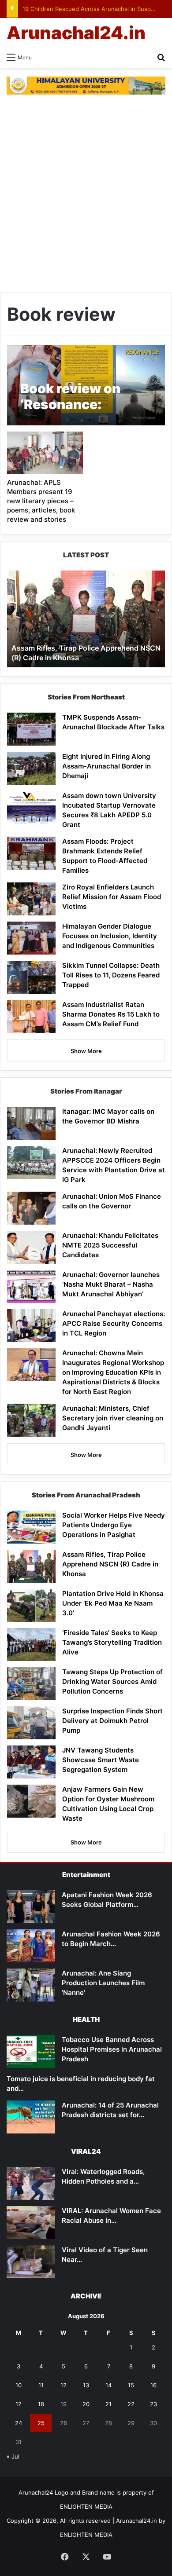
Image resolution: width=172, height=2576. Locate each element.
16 (153, 2385)
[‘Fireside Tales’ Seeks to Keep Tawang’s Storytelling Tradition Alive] (31, 1645)
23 (153, 2404)
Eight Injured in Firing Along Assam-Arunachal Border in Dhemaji (107, 766)
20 (86, 2404)
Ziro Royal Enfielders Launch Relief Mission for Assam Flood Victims (112, 897)
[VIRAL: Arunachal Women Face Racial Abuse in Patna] (31, 2223)
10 (19, 2385)
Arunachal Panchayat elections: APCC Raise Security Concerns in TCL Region (114, 1323)
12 (64, 2385)
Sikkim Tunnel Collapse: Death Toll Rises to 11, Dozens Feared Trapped (111, 975)
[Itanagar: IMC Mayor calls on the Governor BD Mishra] (31, 1123)
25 (41, 2423)
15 (131, 2385)
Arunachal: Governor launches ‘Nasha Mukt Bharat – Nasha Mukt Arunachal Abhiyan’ (111, 1284)
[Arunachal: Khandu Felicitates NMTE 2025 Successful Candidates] (31, 1247)
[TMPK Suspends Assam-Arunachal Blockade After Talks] (31, 729)
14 (108, 2385)
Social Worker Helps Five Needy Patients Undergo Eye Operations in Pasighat (114, 1525)
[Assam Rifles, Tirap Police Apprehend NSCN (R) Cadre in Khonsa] (31, 1566)
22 (131, 2404)
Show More (86, 1051)
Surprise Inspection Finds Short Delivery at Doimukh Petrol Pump (112, 1721)
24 (19, 2423)
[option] (86, 619)
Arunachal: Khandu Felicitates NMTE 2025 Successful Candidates (110, 1245)
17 (18, 2404)
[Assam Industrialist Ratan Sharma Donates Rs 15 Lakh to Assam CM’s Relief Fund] (31, 1016)
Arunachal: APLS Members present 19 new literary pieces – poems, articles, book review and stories (41, 501)
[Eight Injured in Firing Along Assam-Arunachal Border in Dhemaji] (31, 768)
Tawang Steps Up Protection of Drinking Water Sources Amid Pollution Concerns (112, 1681)
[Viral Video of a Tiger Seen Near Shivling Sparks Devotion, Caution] (31, 2262)
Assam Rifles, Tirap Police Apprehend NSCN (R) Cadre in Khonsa (110, 1564)
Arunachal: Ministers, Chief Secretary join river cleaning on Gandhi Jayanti (113, 1418)
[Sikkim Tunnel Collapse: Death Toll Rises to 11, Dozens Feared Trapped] (31, 977)
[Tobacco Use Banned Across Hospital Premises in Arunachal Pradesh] (31, 2051)
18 (41, 2404)
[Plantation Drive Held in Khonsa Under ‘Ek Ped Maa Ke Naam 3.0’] (31, 1605)
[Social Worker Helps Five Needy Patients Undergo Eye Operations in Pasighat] (31, 1527)
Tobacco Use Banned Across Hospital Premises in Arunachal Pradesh (112, 2049)
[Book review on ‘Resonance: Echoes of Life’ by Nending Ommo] (86, 385)
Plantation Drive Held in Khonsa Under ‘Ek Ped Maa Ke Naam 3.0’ (113, 1603)
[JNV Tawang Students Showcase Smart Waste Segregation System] (31, 1762)
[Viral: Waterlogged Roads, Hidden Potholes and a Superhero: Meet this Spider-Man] (31, 2183)
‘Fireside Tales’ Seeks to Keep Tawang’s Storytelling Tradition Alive (112, 1642)
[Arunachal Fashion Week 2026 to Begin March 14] (31, 1946)
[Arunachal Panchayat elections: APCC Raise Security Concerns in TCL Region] (31, 1326)
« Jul (13, 2456)
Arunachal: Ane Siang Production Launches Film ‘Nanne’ (103, 1983)
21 (108, 2404)
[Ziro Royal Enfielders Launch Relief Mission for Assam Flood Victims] (31, 899)
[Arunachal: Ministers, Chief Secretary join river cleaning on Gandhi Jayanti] (31, 1420)
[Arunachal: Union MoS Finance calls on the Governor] (31, 1208)
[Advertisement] (86, 198)
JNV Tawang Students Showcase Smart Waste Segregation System (101, 1760)
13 (86, 2385)
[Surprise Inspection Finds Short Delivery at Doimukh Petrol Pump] (31, 1723)
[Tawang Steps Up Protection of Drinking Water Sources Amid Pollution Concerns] (31, 1684)
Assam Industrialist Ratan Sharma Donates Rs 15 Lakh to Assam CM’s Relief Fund (111, 1014)
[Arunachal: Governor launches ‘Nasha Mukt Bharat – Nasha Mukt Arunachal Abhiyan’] (31, 1286)
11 (41, 2385)
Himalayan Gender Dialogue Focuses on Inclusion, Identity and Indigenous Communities (110, 936)
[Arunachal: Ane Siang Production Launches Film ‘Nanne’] (31, 1985)
